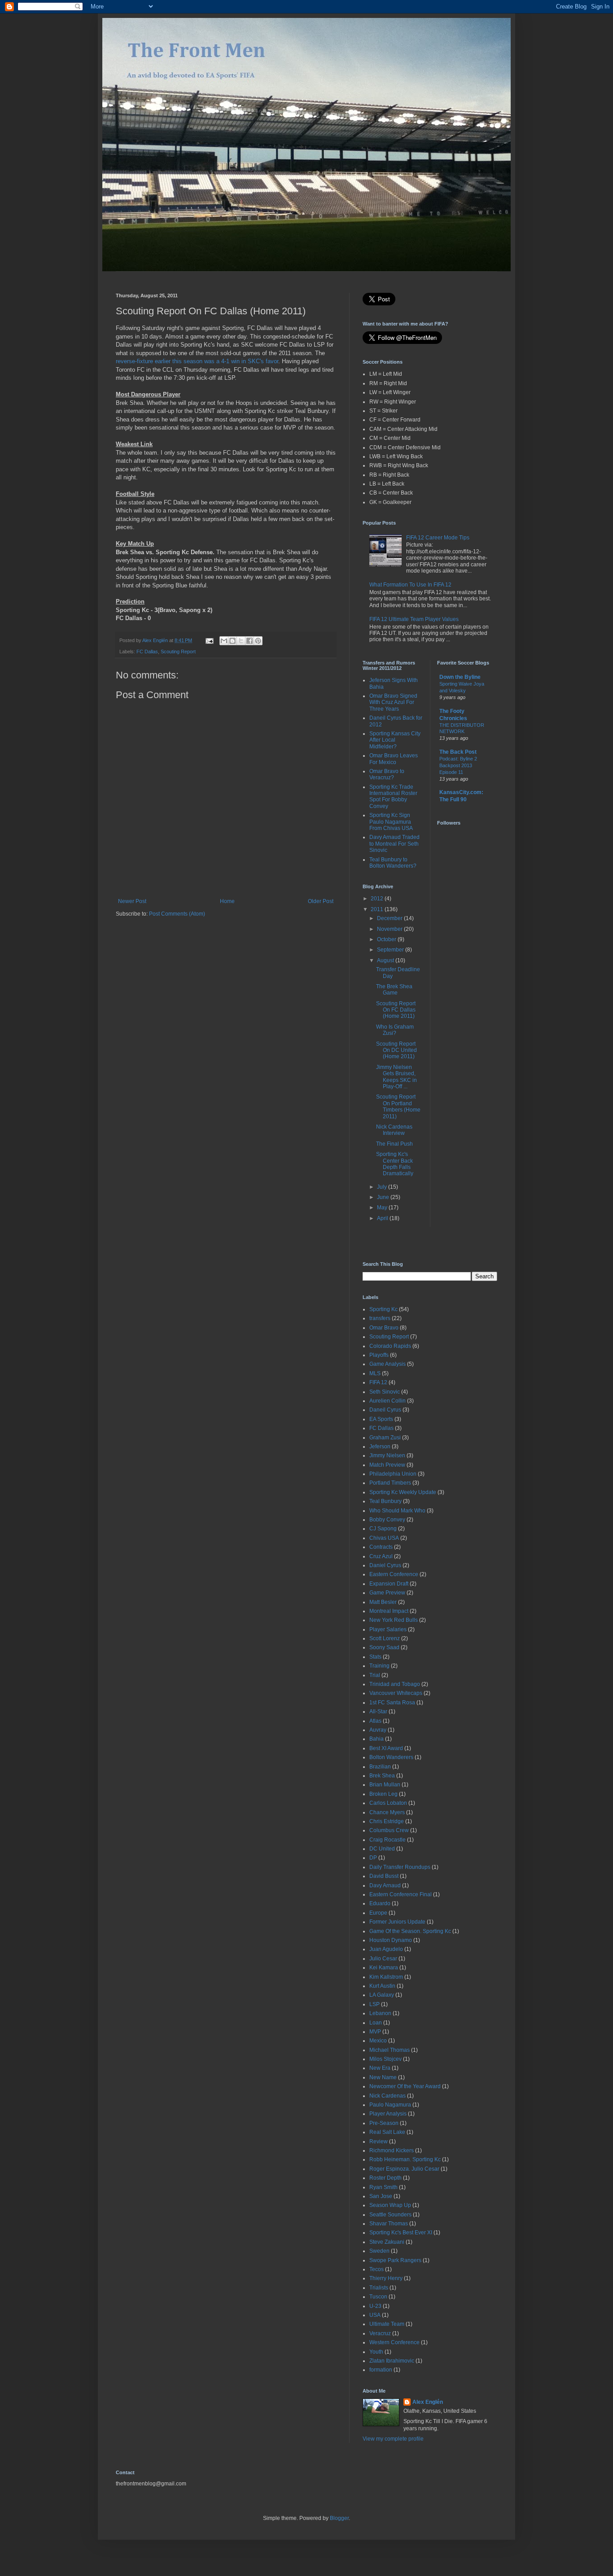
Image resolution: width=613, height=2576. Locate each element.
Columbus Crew (389, 1830)
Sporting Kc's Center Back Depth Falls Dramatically (395, 1164)
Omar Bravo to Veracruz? (387, 774)
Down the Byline (460, 677)
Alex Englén (428, 2402)
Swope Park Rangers (395, 2260)
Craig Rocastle (388, 1840)
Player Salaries (388, 1629)
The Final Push (394, 1144)
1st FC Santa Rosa (392, 1703)
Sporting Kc (383, 1309)
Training (379, 1666)
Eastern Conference (394, 1574)
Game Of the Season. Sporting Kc (410, 1931)
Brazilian (380, 1767)
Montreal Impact (389, 1611)
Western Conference (394, 2342)
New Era (380, 2068)
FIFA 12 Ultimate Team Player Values (414, 619)
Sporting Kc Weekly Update (403, 1492)
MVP (375, 2032)
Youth (376, 2352)
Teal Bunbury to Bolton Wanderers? (393, 863)
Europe (378, 1913)
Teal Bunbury (385, 1501)
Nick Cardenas (388, 2096)
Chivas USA (384, 1538)
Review (379, 2142)
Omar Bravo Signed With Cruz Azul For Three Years (393, 702)
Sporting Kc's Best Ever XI (401, 2233)
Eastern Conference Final (401, 1894)
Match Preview (387, 1465)
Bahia (377, 1739)
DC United (382, 1849)
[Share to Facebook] (250, 641)
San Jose (381, 2196)
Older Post (321, 901)
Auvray (378, 1730)
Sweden (379, 2251)
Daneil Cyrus (385, 1410)
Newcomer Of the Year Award (405, 2086)
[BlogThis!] (232, 641)
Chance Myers (387, 1812)
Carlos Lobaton (388, 1803)
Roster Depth (385, 2178)
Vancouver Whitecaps (396, 1693)
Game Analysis (388, 1364)
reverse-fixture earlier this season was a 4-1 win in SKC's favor (197, 361)
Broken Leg (383, 1794)
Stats (375, 1657)
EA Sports (381, 1419)
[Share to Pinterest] (258, 641)
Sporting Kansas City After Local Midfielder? (395, 740)
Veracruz (380, 2333)
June (384, 1197)
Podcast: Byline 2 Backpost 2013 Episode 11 (458, 765)
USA (375, 2315)
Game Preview (387, 1593)
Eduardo (380, 1903)
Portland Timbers (390, 1483)
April (383, 1218)
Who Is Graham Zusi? (395, 1030)
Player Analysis (388, 2114)
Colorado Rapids (390, 1346)
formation (381, 2370)
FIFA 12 (378, 1382)
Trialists (379, 2288)
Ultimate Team (387, 2324)
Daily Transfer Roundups (400, 1867)
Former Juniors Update (397, 1922)
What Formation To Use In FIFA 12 (410, 585)
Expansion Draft (389, 1584)
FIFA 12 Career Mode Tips (438, 538)
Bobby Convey (387, 1520)
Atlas (375, 1721)
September (391, 950)
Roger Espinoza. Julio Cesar (404, 2169)
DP (373, 1858)
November (390, 929)
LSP (374, 2004)
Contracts (381, 1547)
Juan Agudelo (386, 1949)
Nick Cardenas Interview (394, 1130)
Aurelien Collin (388, 1401)
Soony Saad (384, 1647)
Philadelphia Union (393, 1474)
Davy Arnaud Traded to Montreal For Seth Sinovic (394, 844)
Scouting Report (178, 652)
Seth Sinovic (385, 1392)
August (386, 960)
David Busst (384, 1876)
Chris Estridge (387, 1821)
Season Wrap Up (390, 2205)
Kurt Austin (382, 1986)
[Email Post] (209, 640)
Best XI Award (386, 1748)
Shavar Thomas (389, 2224)
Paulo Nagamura (390, 2105)
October (387, 939)
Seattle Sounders (390, 2215)
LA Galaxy (382, 1995)
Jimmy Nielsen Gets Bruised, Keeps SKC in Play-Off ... (396, 1077)
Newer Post (132, 901)
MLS (375, 1373)
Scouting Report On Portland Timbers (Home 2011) (398, 1106)
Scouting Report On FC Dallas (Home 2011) (396, 1010)
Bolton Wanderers (391, 1757)
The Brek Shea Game (394, 990)
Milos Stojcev (385, 2059)
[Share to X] (241, 641)
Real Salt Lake (387, 2132)
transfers (380, 1318)
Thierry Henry (386, 2278)
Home (227, 901)
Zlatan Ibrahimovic (392, 2361)
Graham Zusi (385, 1438)
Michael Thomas (390, 2050)
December (390, 918)
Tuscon (378, 2297)
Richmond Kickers (392, 2150)
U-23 (375, 2306)
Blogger (339, 2518)
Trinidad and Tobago (395, 1684)
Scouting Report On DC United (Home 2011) (396, 1050)
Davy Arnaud (385, 1885)
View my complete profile (393, 2439)
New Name (383, 2077)
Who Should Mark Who (397, 1511)
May (383, 1208)
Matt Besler (383, 1602)
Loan (376, 2023)
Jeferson (380, 1447)
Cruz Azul (381, 1556)
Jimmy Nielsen (387, 1455)
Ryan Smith (383, 2187)
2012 (378, 899)
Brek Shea (382, 1776)
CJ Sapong (383, 1529)
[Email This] (224, 641)
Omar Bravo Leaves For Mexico (394, 759)
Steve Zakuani (387, 2242)
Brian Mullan (385, 1785)
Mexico (378, 2041)
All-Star (378, 1712)
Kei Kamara (384, 1968)
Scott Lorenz (385, 1638)
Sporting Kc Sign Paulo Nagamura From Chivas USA (391, 822)
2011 (378, 909)
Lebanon (380, 2013)
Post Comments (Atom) (177, 914)
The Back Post (458, 752)
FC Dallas (147, 652)
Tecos (377, 2269)
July (383, 1187)
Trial (375, 1675)
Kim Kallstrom (386, 1977)
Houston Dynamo (391, 1940)
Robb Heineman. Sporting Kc (405, 2159)
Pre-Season (384, 2123)
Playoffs (379, 1355)
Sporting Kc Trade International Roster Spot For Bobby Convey (393, 797)
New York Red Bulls (394, 1620)
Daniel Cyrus (385, 1565)
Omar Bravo (384, 1328)
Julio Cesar (383, 1959)
